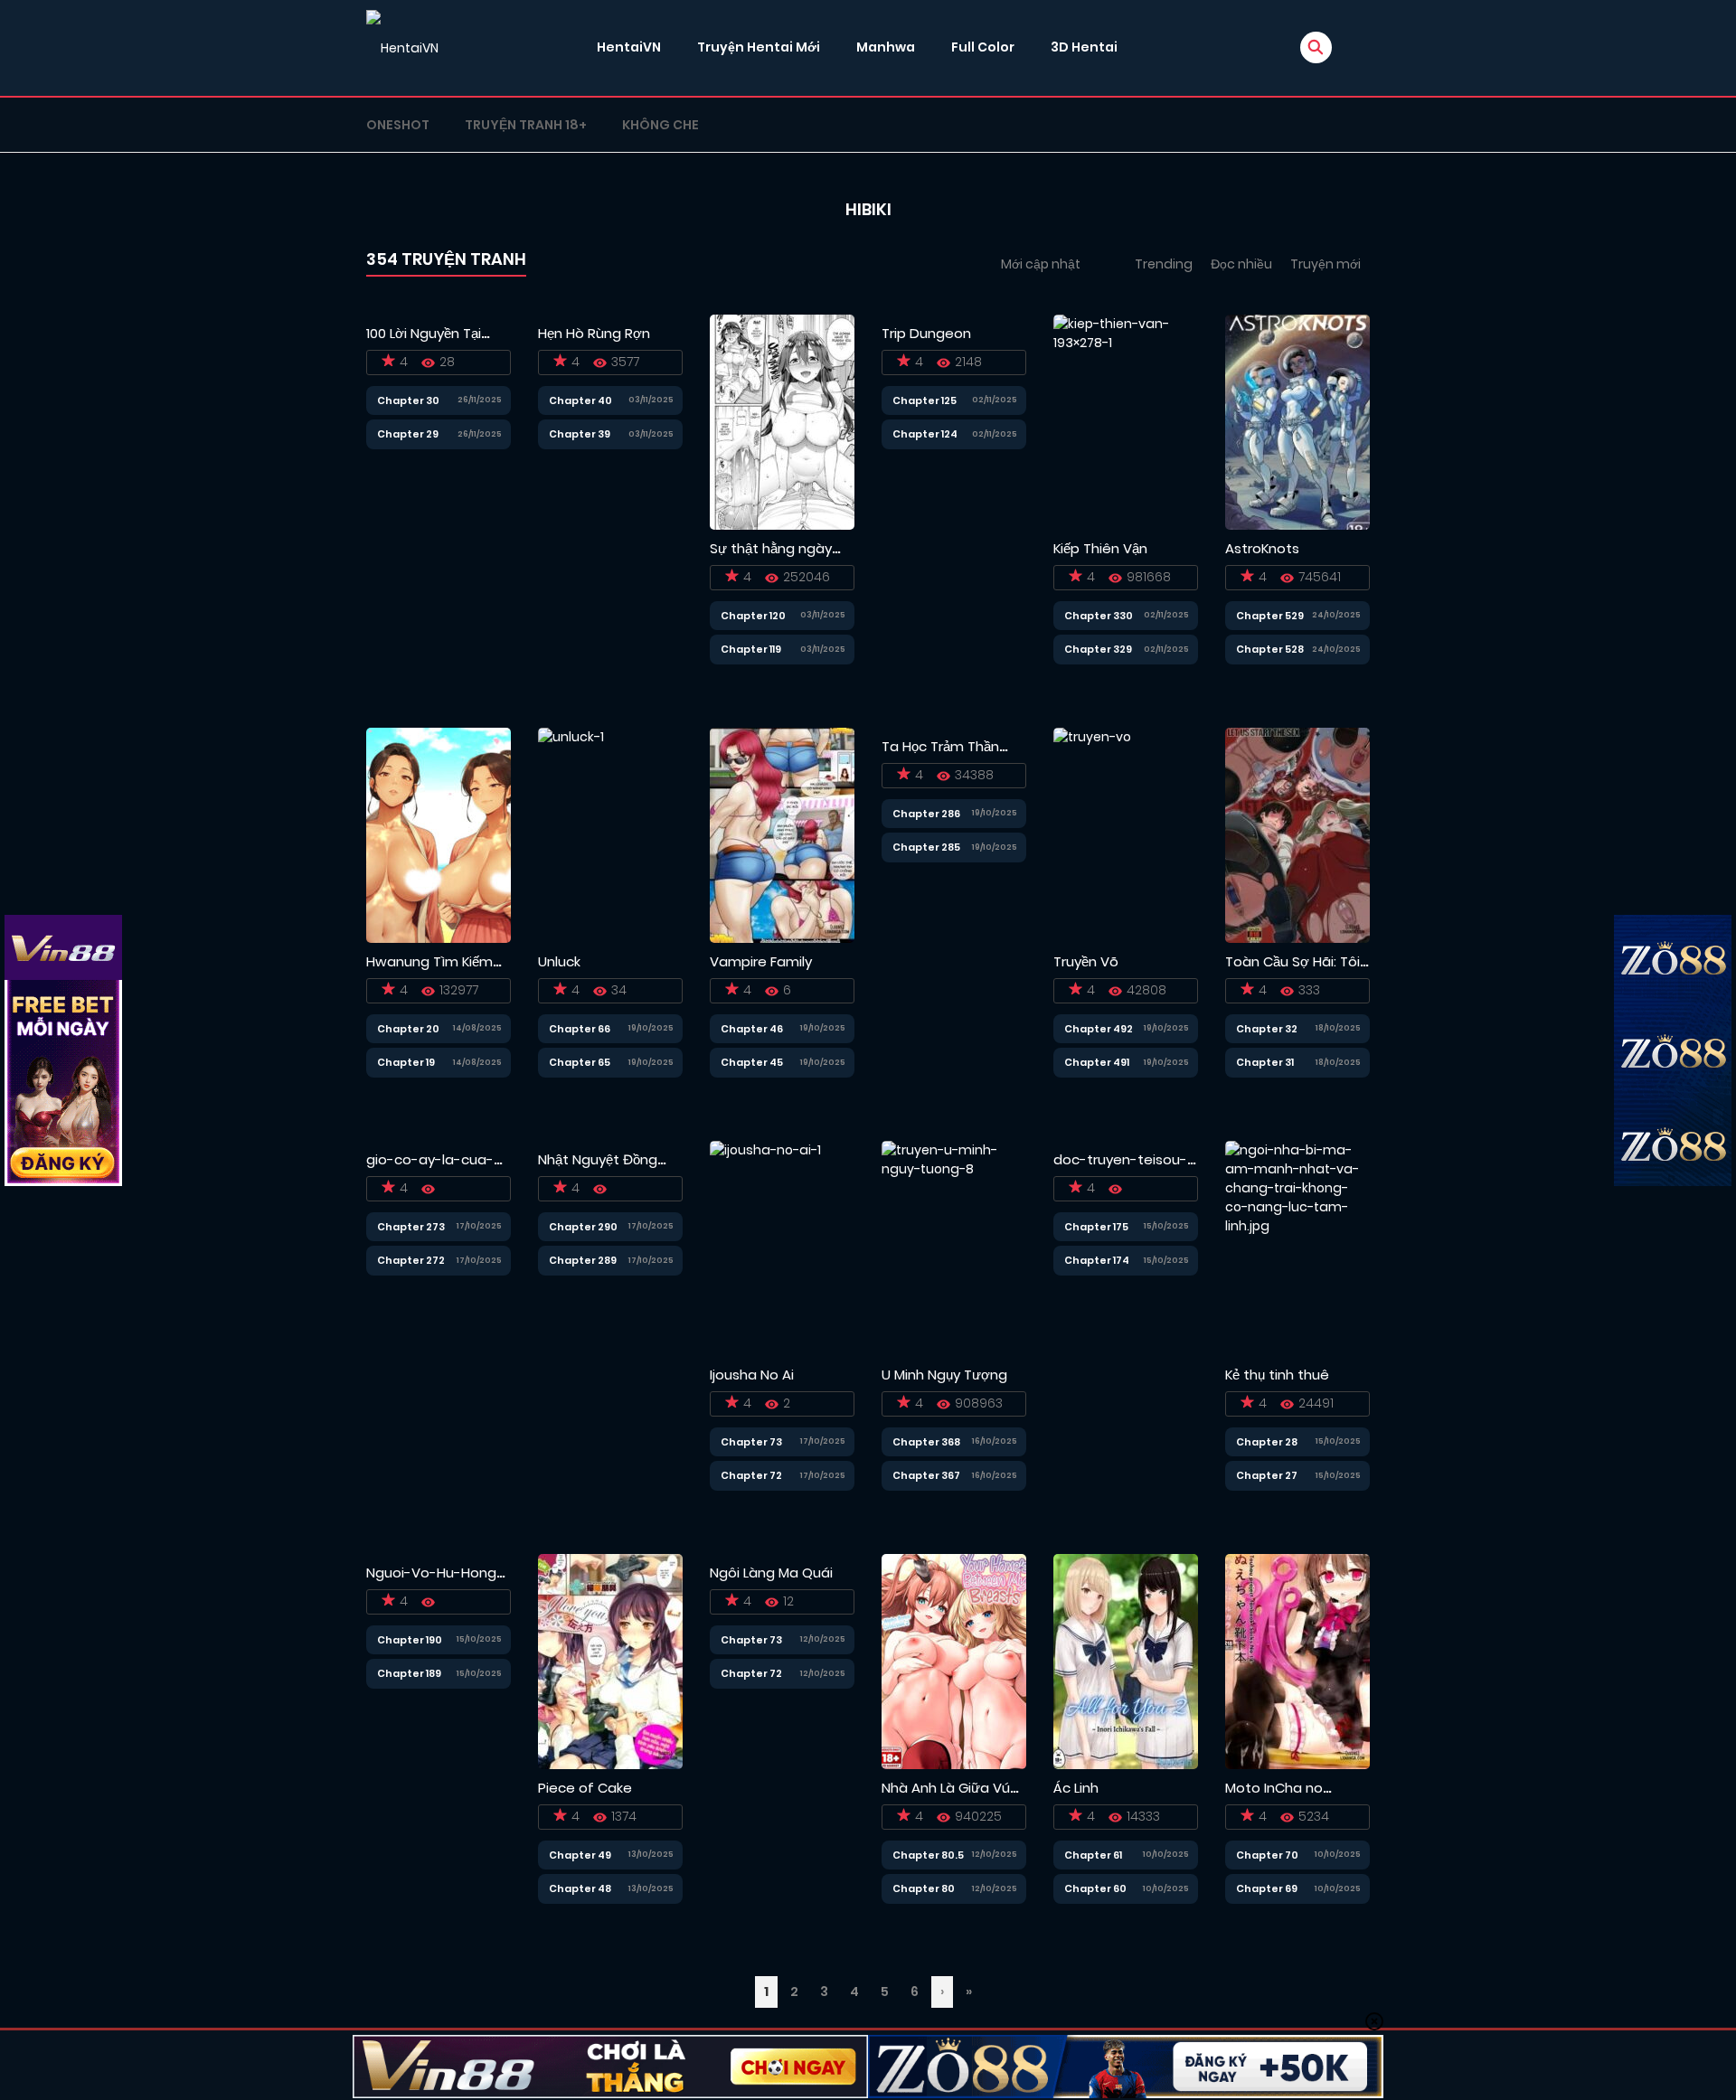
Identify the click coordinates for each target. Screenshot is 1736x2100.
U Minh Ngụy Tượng (944, 1375)
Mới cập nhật (1041, 264)
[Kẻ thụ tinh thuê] (1297, 1248)
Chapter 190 (410, 1640)
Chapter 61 (1093, 1855)
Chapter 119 (751, 649)
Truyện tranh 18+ (526, 125)
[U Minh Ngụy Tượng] (954, 1248)
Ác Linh (1076, 1788)
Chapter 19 (406, 1062)
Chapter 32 (1267, 1029)
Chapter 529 (1270, 616)
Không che (660, 125)
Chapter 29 (408, 434)
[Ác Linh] (1126, 1661)
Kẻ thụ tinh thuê (1277, 1375)
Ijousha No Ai (752, 1375)
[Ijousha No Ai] (765, 1248)
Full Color (983, 47)
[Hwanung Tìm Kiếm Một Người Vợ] (439, 834)
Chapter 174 (1097, 1260)
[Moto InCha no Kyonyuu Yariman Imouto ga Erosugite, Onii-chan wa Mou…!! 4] (1297, 1661)
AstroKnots (1262, 548)
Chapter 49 (580, 1855)
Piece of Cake (585, 1788)
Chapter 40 (580, 400)
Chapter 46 (752, 1029)
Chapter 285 (926, 847)
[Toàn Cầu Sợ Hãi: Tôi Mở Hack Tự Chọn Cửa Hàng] (1297, 834)
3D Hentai (1084, 47)
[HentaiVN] (402, 48)
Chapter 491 (1097, 1062)
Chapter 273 (411, 1227)
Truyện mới (1326, 264)
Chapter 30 (408, 400)
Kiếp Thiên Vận (1100, 548)
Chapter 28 (1267, 1442)
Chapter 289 (583, 1260)
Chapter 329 (1098, 649)
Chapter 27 (1267, 1475)
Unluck (559, 961)
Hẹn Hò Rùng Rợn (594, 333)
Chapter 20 (408, 1029)
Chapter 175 (1096, 1227)
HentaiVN (629, 47)
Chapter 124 (925, 434)
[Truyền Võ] (1092, 834)
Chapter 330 (1099, 616)
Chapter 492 (1099, 1029)
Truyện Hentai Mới (759, 47)
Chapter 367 (926, 1475)
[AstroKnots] (1297, 421)
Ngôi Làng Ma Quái (771, 1573)
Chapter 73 (751, 1442)
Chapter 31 (1265, 1062)
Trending (1164, 264)
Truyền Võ (1086, 961)
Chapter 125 (925, 400)
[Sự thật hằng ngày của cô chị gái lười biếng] (782, 421)
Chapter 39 (580, 434)
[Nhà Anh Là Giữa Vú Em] (954, 1661)
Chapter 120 (753, 616)
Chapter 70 (1267, 1855)
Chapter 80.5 (928, 1855)
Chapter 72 (751, 1475)
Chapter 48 (580, 1888)
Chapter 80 (924, 1888)
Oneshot (398, 125)
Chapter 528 (1270, 649)
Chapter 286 (926, 814)
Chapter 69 (1267, 1888)
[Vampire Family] (782, 834)
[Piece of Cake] (610, 1661)
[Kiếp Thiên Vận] (1126, 421)
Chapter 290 (583, 1227)
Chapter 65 (580, 1062)
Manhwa (886, 47)
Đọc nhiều (1241, 264)
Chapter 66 (580, 1029)
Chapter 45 (752, 1062)
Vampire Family (761, 961)
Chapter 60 (1095, 1888)
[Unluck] (571, 834)
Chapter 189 (409, 1673)
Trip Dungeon (926, 333)
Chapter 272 (411, 1260)
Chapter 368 (926, 1442)
